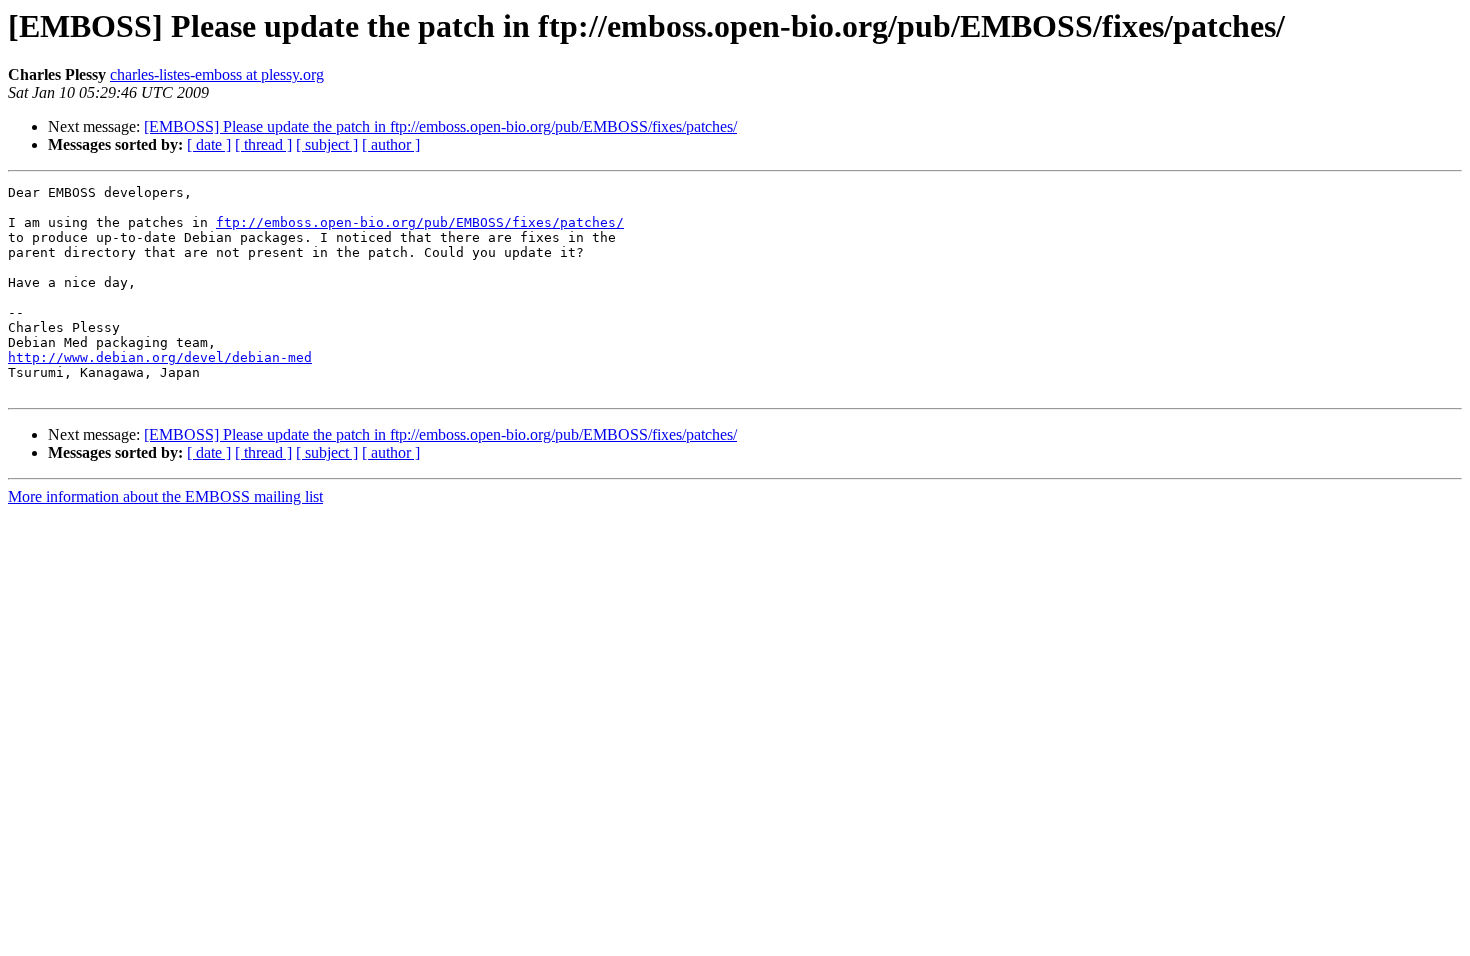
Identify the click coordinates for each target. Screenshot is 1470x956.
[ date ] (209, 144)
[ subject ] (327, 144)
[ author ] (391, 144)
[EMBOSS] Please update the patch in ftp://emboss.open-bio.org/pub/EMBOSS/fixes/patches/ (440, 126)
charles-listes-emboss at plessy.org (217, 74)
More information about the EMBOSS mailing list (165, 496)
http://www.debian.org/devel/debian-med (160, 357)
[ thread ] (263, 144)
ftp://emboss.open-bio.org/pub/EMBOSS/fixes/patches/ (420, 222)
